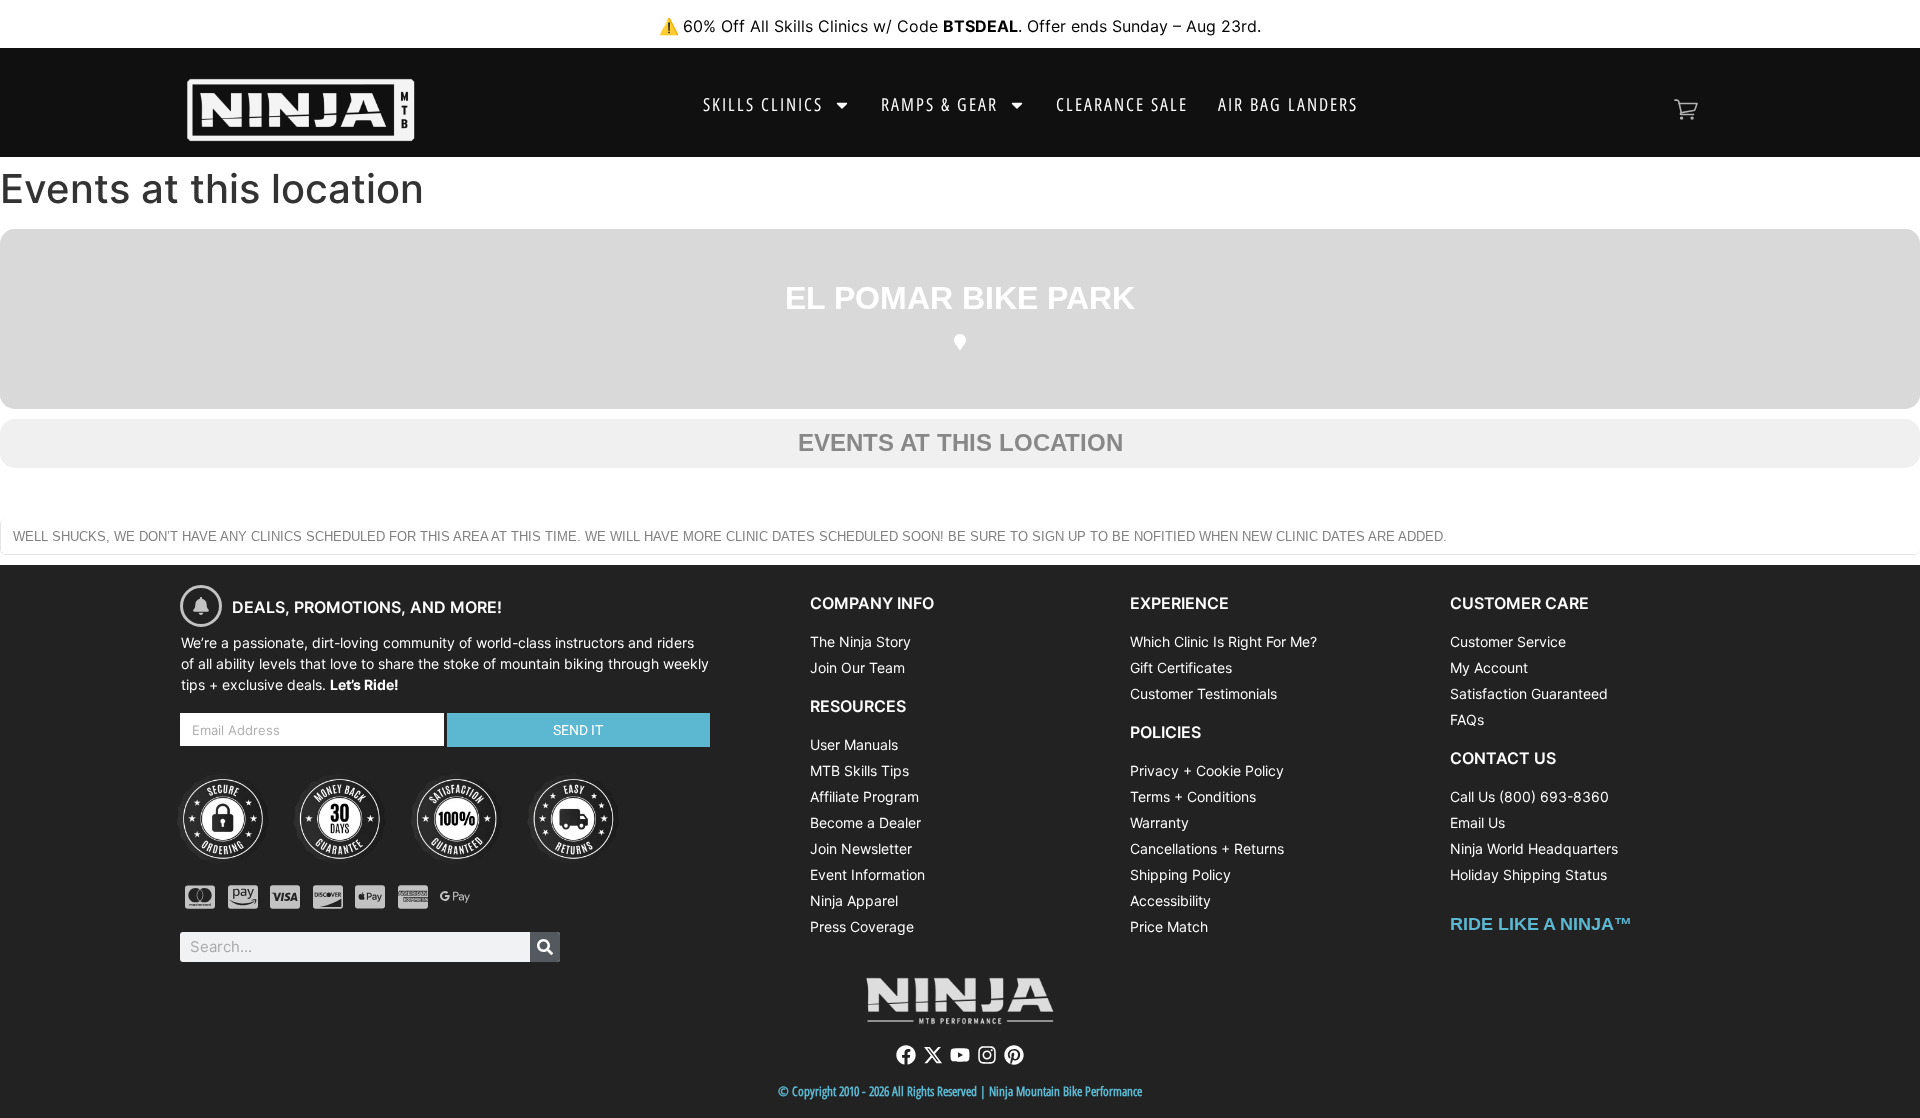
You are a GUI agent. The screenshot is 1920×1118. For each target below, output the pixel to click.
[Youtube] (960, 1055)
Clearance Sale (1122, 105)
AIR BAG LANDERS (1288, 105)
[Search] (545, 947)
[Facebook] (906, 1055)
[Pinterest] (1014, 1055)
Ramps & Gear (939, 105)
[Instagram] (987, 1055)
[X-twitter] (933, 1055)
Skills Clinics (763, 105)
